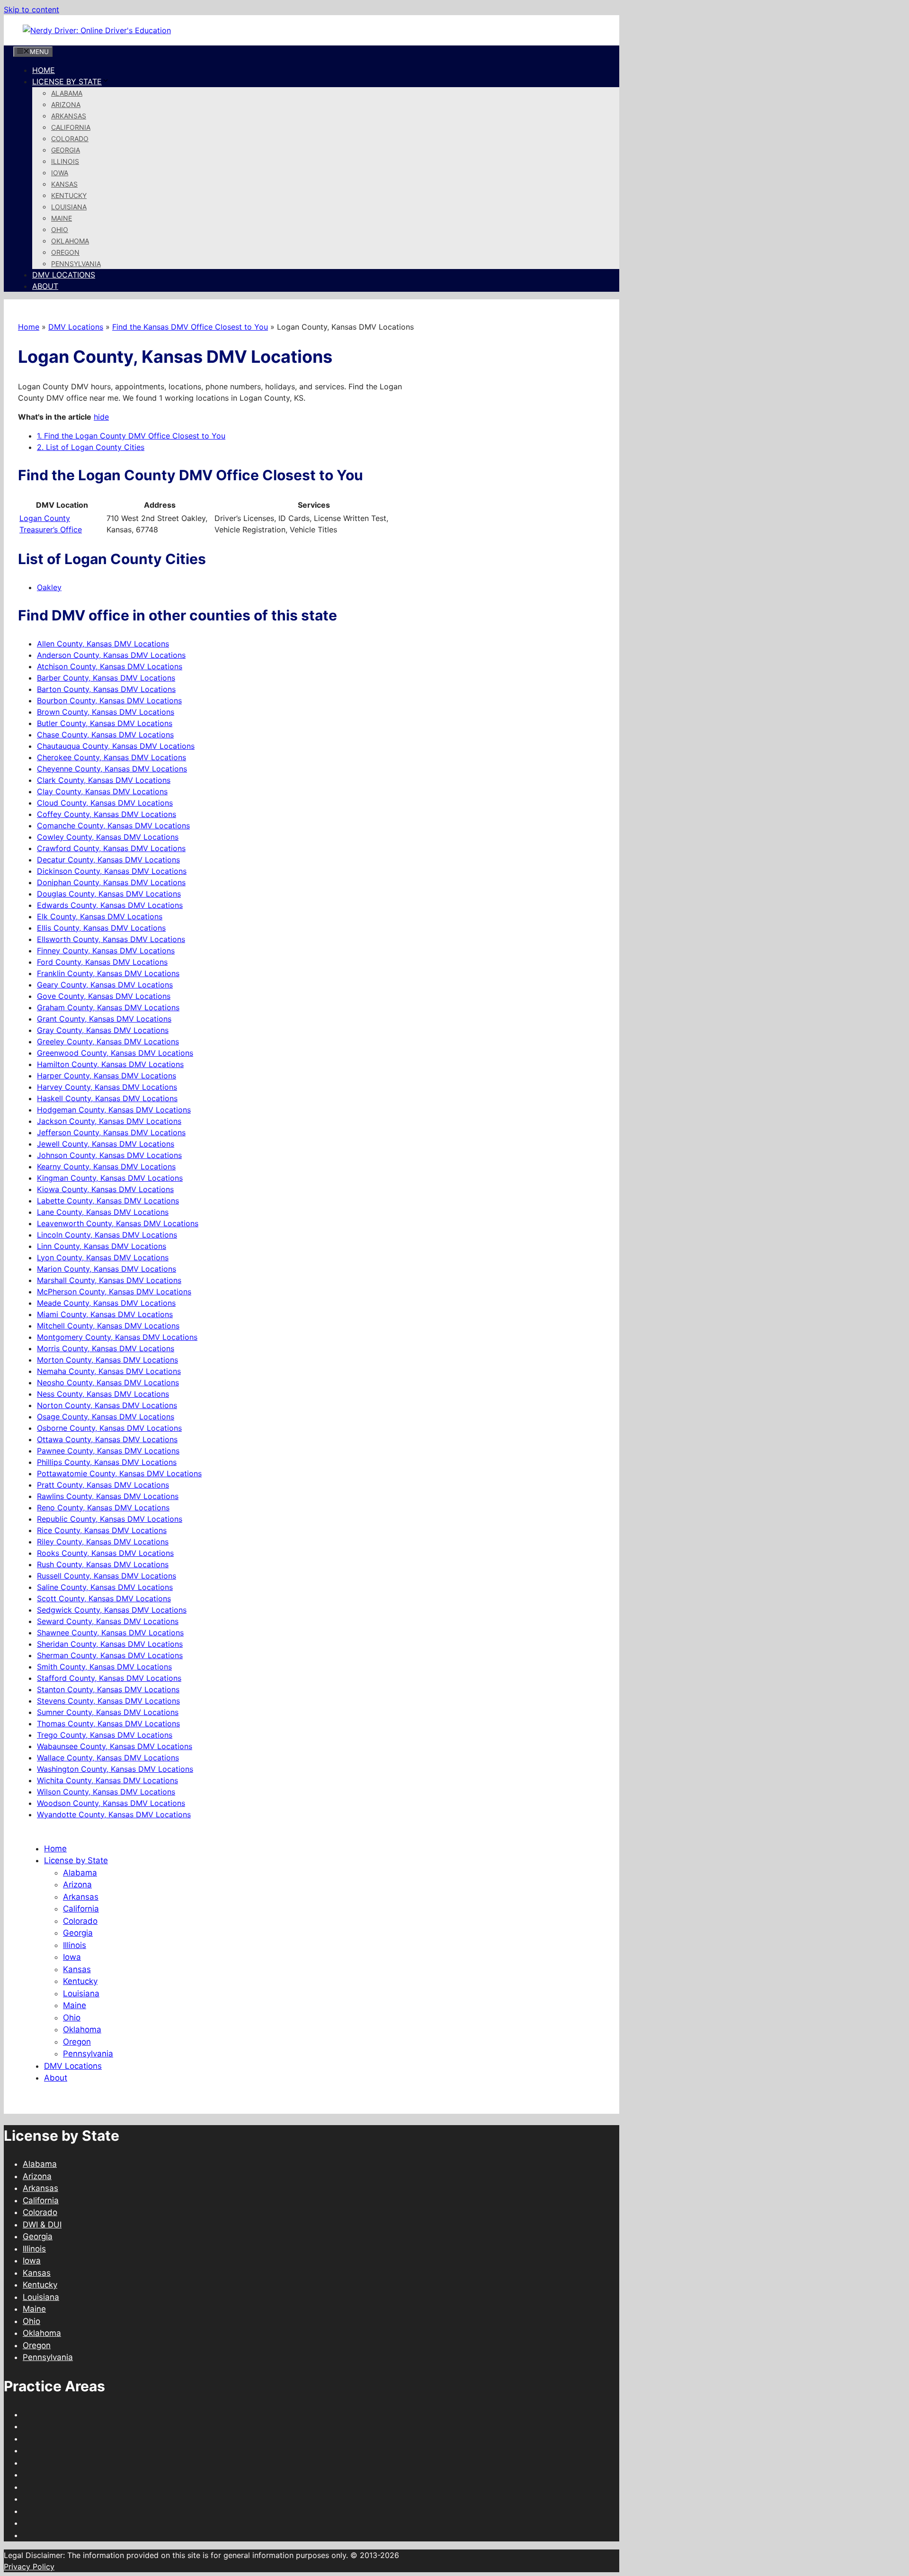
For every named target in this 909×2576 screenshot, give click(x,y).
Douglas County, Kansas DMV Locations (109, 894)
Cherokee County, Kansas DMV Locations (111, 757)
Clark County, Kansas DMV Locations (104, 780)
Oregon (65, 252)
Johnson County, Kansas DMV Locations (109, 1155)
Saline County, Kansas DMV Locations (105, 1587)
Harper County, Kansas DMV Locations (107, 1076)
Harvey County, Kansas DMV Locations (107, 1087)
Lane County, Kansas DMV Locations (103, 1212)
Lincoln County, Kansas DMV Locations (107, 1235)
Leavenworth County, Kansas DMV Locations (118, 1223)
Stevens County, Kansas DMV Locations (108, 1701)
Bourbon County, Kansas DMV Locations (109, 700)
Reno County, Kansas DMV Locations (103, 1508)
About (45, 286)
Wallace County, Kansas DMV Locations (108, 1758)
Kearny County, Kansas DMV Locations (106, 1167)
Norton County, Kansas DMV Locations (107, 1405)
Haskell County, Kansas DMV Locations (107, 1098)
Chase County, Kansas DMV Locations (105, 735)
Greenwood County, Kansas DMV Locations (115, 1053)
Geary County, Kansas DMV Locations (105, 985)
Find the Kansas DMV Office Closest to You (190, 327)
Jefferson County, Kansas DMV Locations (111, 1132)
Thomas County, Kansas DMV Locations (108, 1723)
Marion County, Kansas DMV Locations (107, 1269)
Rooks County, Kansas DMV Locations (105, 1553)
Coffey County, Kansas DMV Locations (107, 814)
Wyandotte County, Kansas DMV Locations (114, 1814)
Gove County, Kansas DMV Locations (104, 996)
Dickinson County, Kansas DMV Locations (112, 871)
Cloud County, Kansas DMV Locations (105, 803)
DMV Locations (64, 275)
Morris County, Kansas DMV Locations (106, 1348)
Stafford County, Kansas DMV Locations (109, 1678)
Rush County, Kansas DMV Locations (103, 1564)
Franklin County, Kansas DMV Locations (108, 973)
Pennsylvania (76, 264)
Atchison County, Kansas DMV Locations (110, 666)
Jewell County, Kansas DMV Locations (106, 1144)
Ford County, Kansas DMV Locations (102, 962)
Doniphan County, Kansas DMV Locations (111, 882)
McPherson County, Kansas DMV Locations (114, 1292)
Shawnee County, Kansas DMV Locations (110, 1633)
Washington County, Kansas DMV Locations (115, 1769)
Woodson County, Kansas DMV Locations (111, 1803)
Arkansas (69, 116)
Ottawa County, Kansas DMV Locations (107, 1439)
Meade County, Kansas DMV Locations (106, 1303)
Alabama (67, 93)
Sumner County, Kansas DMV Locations (108, 1712)
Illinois (65, 161)
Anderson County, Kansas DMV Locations (111, 655)
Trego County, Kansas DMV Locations (105, 1735)
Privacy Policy (29, 2567)
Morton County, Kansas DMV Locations (107, 1360)
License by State (67, 81)
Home (44, 70)
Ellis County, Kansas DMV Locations (101, 928)
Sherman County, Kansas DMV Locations (110, 1655)
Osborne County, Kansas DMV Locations (109, 1428)
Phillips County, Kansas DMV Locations (107, 1462)
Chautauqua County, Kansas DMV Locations (116, 746)
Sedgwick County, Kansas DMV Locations (112, 1610)
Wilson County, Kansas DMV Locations (106, 1792)
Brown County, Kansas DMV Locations (106, 712)
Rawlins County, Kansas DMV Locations (108, 1496)
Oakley (49, 587)
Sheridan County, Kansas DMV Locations (110, 1644)
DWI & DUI (42, 2225)
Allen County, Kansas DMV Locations (103, 644)
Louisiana (69, 207)
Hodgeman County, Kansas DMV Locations (114, 1110)
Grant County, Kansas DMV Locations (104, 1019)
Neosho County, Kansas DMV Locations (108, 1382)
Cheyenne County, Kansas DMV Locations (112, 769)
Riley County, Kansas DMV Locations (103, 1542)
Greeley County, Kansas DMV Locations (108, 1041)
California (71, 127)
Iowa (60, 173)
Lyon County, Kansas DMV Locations (103, 1257)
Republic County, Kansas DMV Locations (110, 1519)
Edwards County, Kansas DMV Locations (110, 905)
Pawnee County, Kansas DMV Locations (108, 1451)
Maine (62, 218)
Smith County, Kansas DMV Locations (104, 1667)
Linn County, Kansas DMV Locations (102, 1246)
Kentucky (69, 195)
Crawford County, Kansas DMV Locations (111, 848)
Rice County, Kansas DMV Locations (102, 1530)
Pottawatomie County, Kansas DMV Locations (119, 1473)
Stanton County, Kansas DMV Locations (108, 1689)
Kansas (64, 184)
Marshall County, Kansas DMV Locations (109, 1280)
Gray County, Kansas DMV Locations (103, 1030)
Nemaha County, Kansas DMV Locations (109, 1371)
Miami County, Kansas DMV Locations (105, 1314)
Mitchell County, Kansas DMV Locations (108, 1326)
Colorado (70, 139)
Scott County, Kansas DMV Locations (104, 1598)
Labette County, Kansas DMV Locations (108, 1201)
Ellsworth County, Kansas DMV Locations (111, 939)
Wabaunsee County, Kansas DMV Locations (115, 1746)
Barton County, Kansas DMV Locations (106, 689)
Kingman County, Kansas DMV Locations (110, 1178)
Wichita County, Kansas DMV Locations (107, 1780)
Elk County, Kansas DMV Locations (100, 916)
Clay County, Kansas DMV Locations (102, 791)
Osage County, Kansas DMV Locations (106, 1417)
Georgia (66, 150)
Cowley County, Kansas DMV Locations (108, 837)
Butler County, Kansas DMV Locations (105, 723)
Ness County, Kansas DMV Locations (103, 1394)
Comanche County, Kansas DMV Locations (113, 826)
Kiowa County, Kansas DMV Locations (105, 1189)
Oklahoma (70, 241)
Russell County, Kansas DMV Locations (107, 1576)
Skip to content (31, 9)
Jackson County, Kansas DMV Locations (109, 1121)
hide (101, 417)
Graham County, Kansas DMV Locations (108, 1007)
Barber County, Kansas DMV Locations (106, 678)
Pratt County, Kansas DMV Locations (103, 1485)
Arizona (66, 104)
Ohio (60, 229)
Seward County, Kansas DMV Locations (108, 1621)
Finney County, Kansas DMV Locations (106, 951)
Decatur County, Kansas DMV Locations (108, 860)
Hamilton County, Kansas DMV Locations (110, 1064)
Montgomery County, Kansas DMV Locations (117, 1337)
